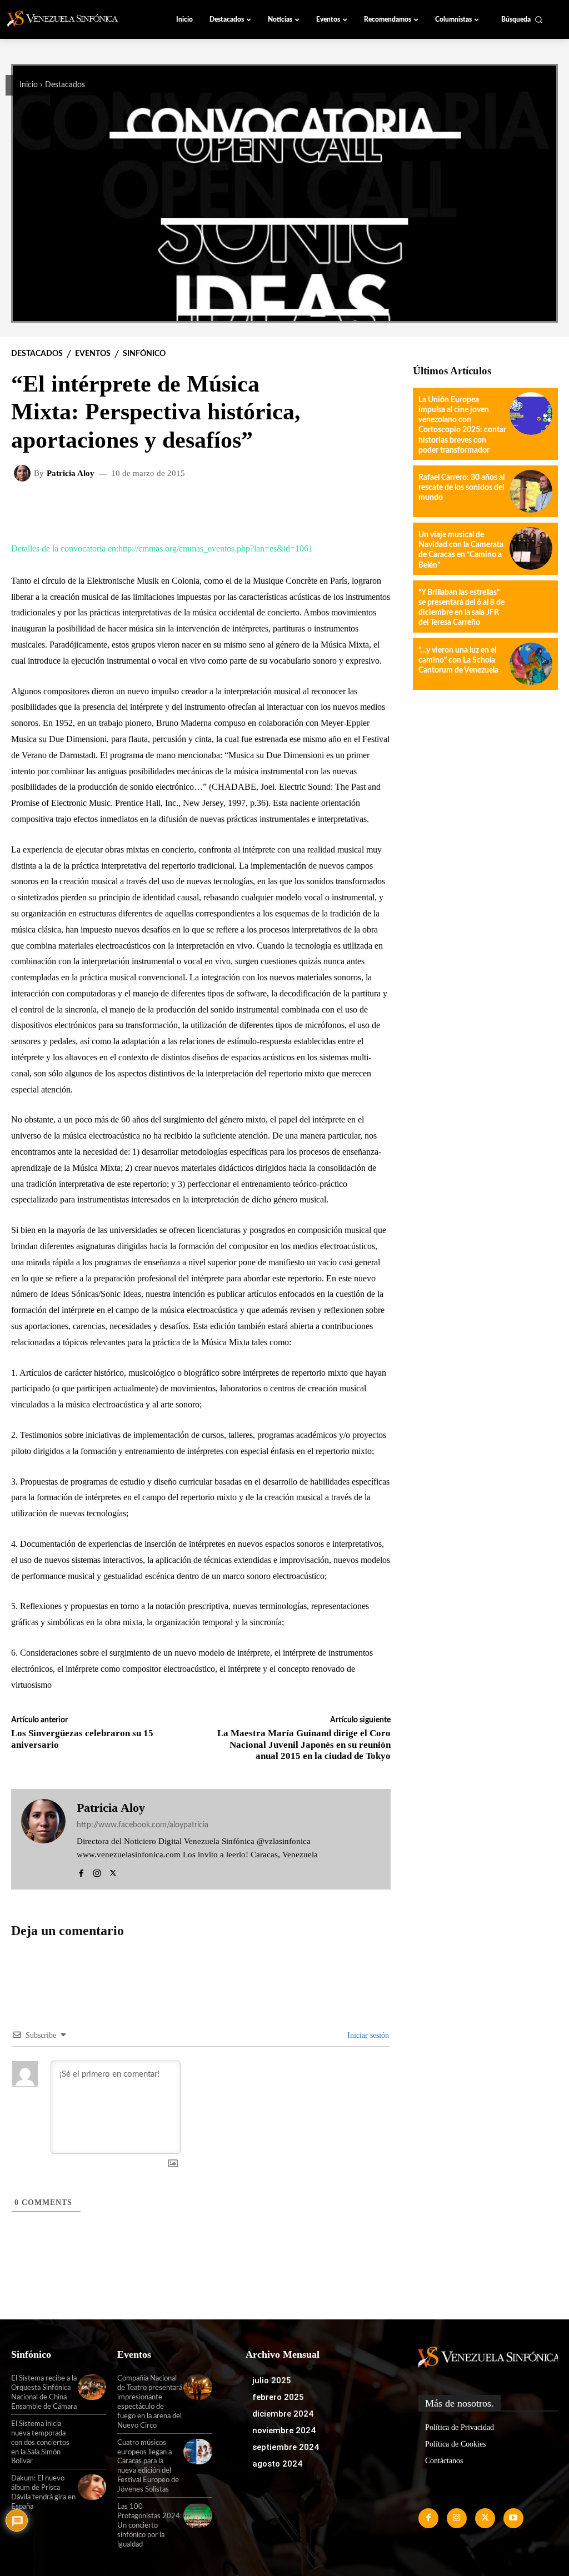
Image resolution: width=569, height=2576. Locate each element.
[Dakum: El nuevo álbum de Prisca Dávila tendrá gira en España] (92, 2487)
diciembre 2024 (283, 2414)
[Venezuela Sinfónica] (69, 19)
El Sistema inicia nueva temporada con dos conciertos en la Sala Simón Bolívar (40, 2443)
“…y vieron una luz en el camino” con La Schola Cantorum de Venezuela (458, 660)
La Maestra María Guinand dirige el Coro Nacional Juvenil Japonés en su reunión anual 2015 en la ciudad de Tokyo (304, 1745)
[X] (113, 1871)
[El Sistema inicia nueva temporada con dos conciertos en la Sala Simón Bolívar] (92, 2433)
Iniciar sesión (367, 2035)
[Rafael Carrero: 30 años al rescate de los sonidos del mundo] (531, 491)
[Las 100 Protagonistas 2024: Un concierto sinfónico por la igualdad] (198, 2515)
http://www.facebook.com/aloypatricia (143, 1825)
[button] (522, 19)
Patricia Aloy (71, 473)
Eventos (93, 354)
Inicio (29, 85)
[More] (305, 509)
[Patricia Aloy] (24, 473)
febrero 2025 (278, 2397)
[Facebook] (81, 1871)
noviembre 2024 (284, 2430)
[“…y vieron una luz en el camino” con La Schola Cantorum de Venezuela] (531, 664)
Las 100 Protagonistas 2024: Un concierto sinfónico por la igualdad (149, 2526)
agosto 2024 (277, 2464)
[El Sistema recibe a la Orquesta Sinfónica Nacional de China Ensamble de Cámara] (92, 2387)
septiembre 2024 (286, 2447)
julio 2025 (272, 2380)
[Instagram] (97, 1871)
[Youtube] (513, 2518)
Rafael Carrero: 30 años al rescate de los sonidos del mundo (461, 488)
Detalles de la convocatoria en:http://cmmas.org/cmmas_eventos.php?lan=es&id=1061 (162, 548)
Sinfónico (144, 354)
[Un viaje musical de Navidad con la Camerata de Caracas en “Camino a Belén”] (531, 548)
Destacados (65, 85)
